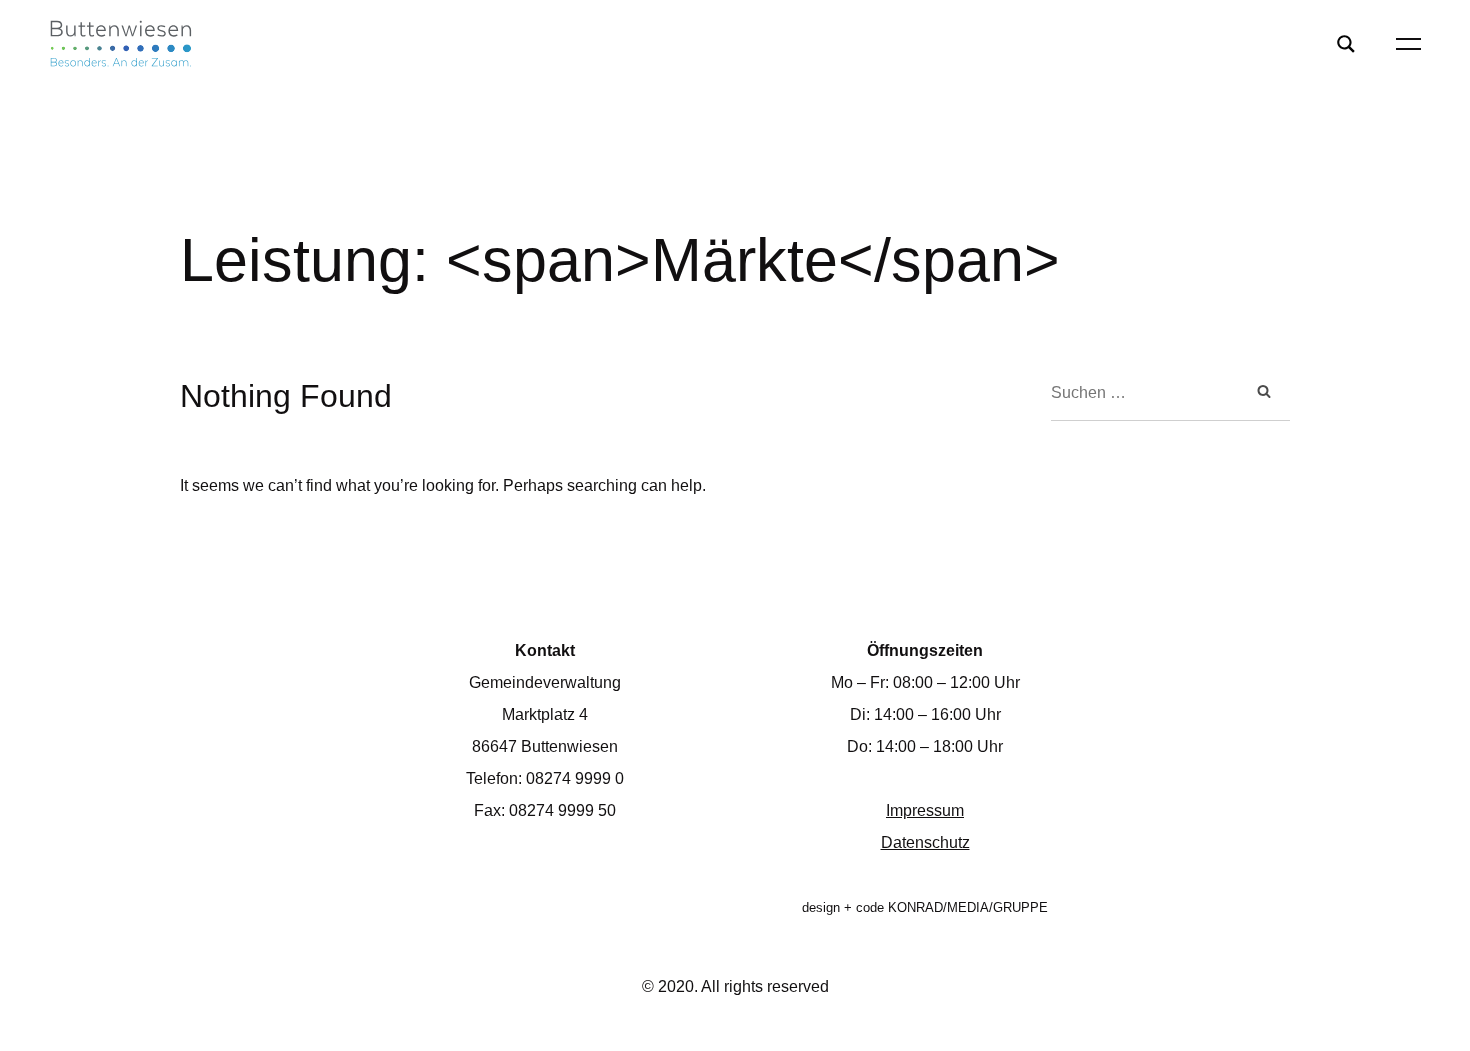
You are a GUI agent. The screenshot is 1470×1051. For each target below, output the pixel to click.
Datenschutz (925, 842)
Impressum (925, 810)
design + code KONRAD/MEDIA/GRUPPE (925, 907)
